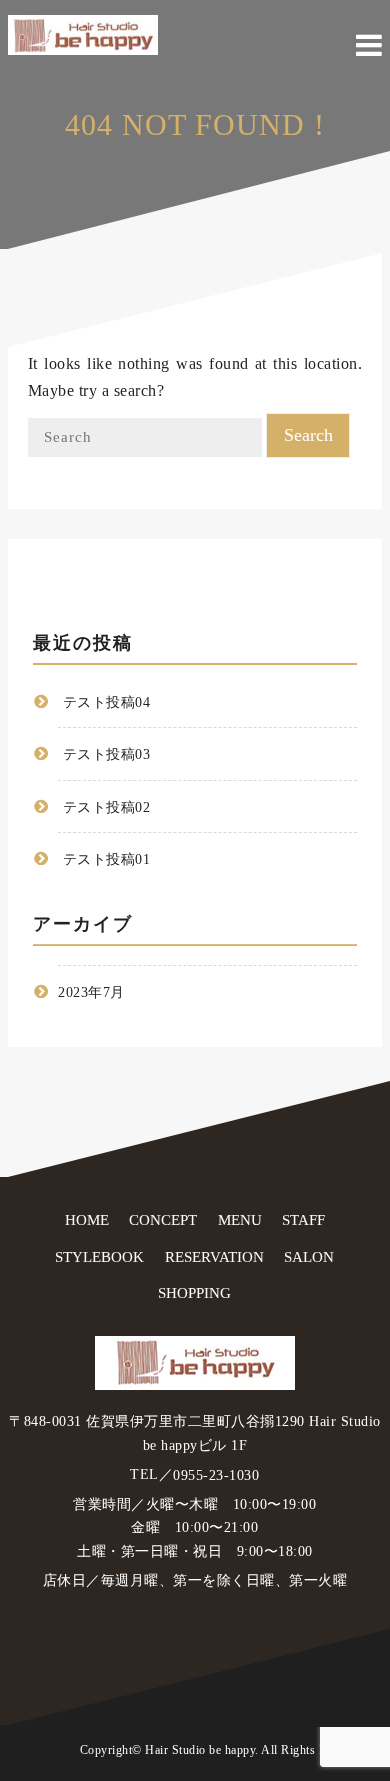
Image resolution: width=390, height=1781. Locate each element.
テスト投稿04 (107, 703)
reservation (214, 1256)
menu (240, 1220)
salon (309, 1256)
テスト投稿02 (107, 807)
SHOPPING (194, 1293)
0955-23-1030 (216, 1475)
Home (87, 1220)
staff (303, 1220)
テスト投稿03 (107, 755)
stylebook (99, 1256)
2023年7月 (91, 993)
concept (163, 1220)
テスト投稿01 (107, 859)
